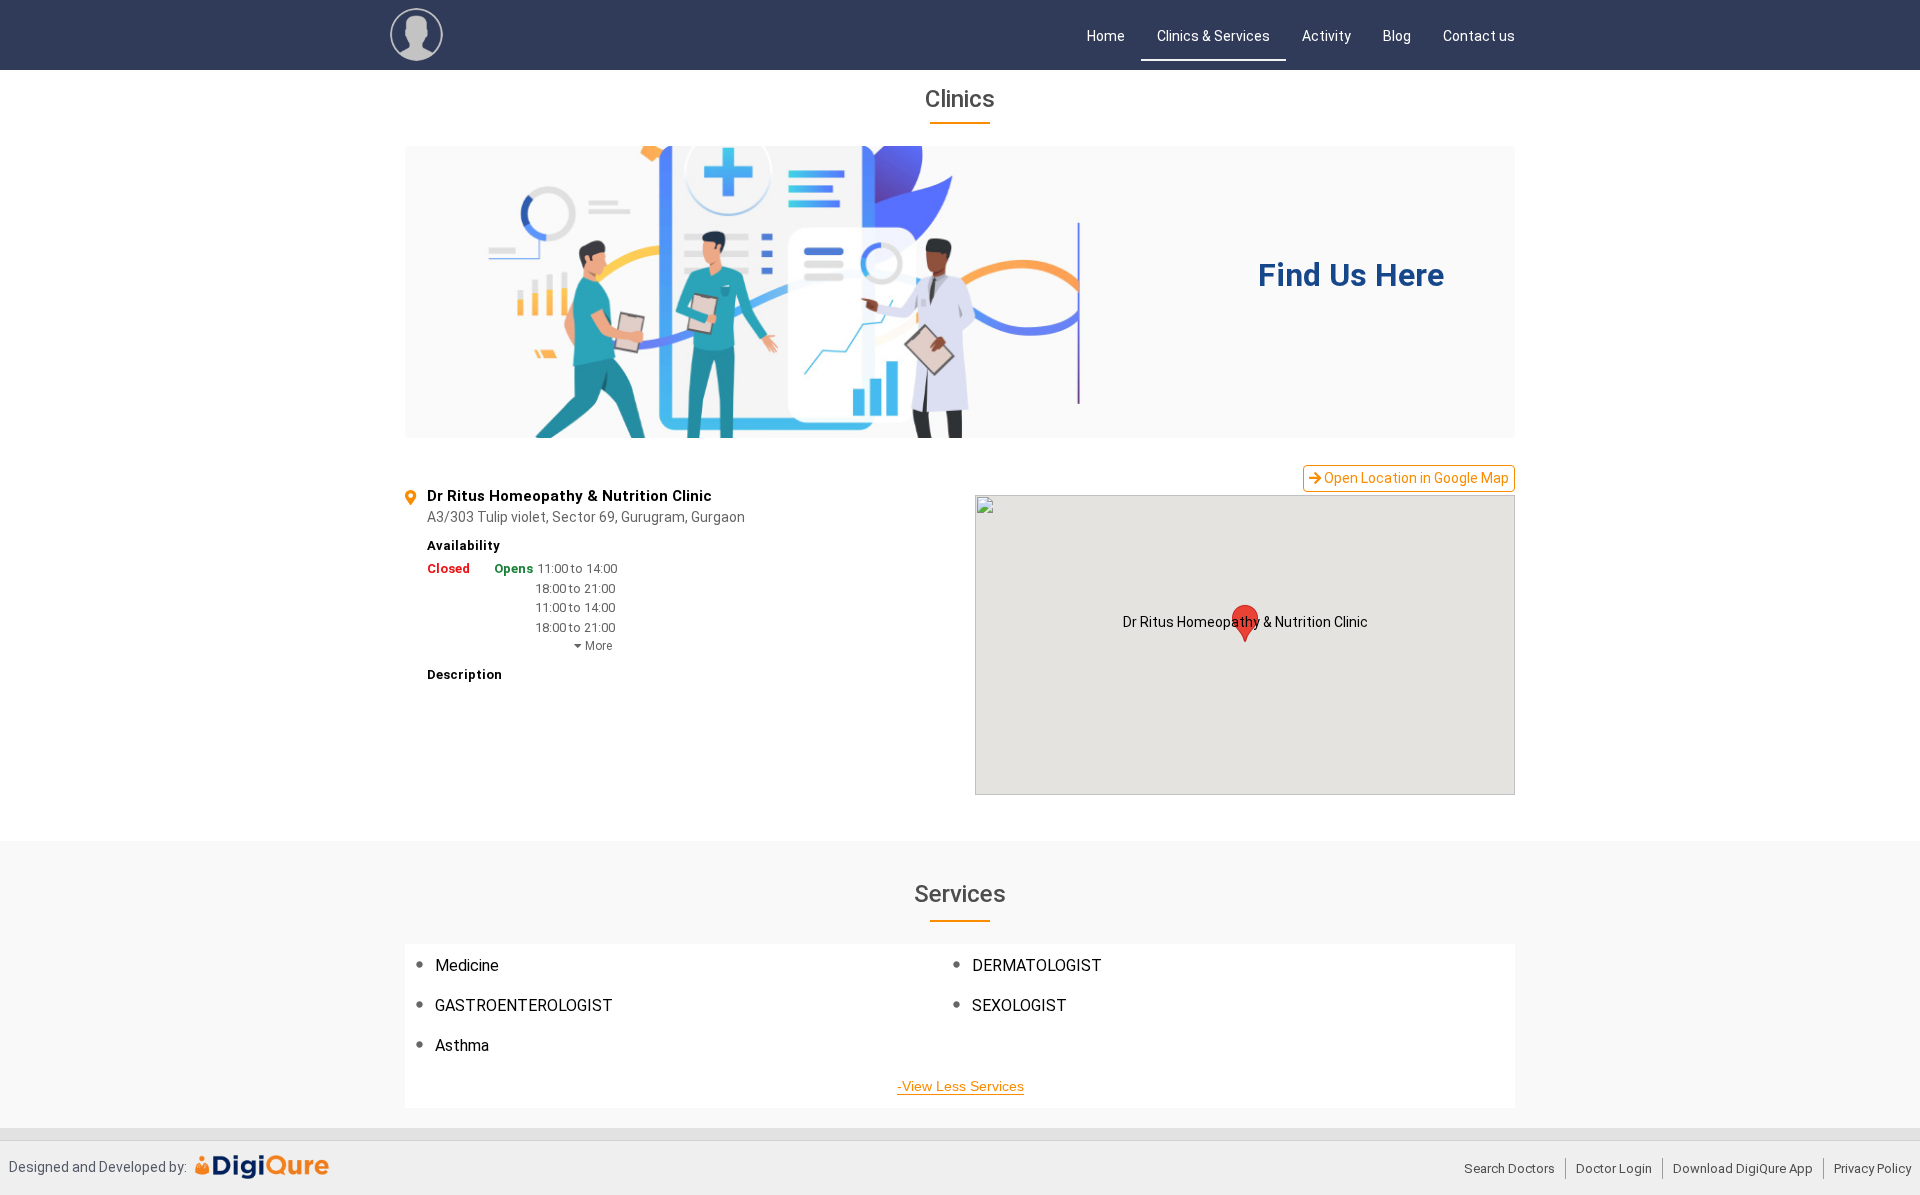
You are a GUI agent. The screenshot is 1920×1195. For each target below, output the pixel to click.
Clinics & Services (1213, 36)
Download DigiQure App (1743, 1168)
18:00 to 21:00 (575, 588)
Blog (1397, 36)
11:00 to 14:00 (577, 568)
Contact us (1479, 36)
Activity (1326, 36)
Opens (513, 568)
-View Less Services (960, 1086)
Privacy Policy (1872, 1168)
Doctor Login (1614, 1168)
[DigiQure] (262, 1174)
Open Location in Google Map (1415, 478)
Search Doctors (1509, 1168)
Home (1106, 36)
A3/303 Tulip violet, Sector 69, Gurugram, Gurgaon (622, 517)
